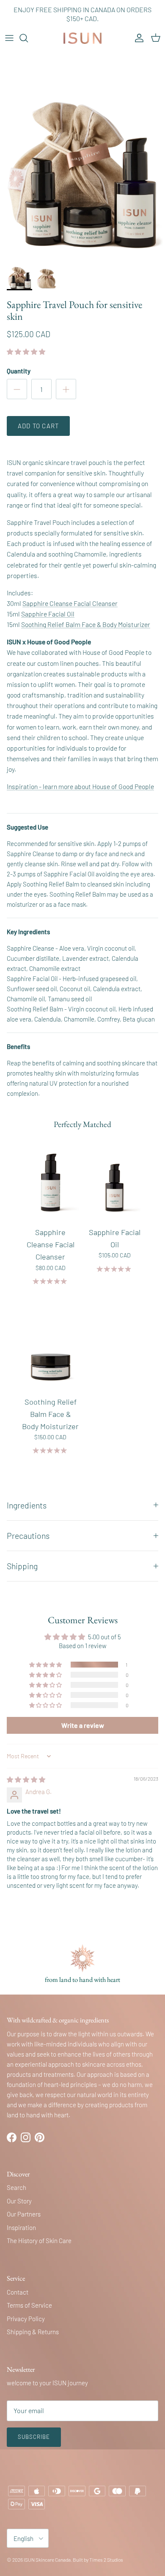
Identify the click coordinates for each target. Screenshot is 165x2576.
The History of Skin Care (39, 2241)
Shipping (22, 1566)
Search (16, 2187)
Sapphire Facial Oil (48, 614)
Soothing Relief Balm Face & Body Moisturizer (86, 624)
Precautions (28, 1535)
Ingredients (27, 1505)
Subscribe (34, 2437)
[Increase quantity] (66, 389)
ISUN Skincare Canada (47, 2560)
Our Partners (24, 2214)
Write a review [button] (83, 1725)
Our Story (19, 2201)
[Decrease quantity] (17, 389)
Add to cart (38, 426)
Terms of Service (29, 2305)
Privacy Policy (26, 2319)
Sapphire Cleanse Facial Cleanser (70, 603)
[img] (26, 1779)
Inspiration (21, 2227)
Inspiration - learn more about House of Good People (80, 786)
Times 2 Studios (106, 2560)
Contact (18, 2292)
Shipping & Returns (33, 2332)
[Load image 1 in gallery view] (82, 151)
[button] (26, 351)
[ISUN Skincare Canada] (82, 38)
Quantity (19, 371)
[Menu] (9, 38)
